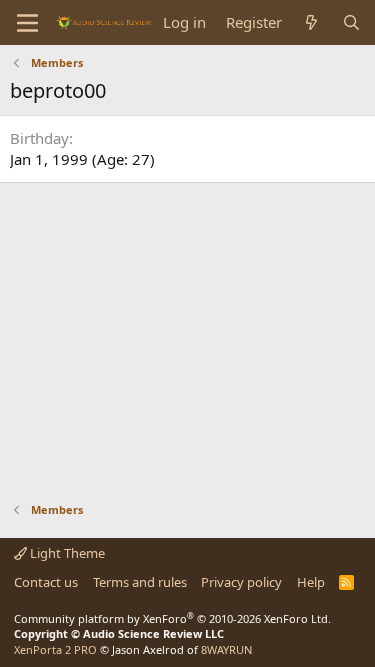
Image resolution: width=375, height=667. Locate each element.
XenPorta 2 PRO (55, 649)
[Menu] (27, 23)
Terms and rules (140, 582)
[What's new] (311, 22)
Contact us (46, 582)
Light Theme (66, 553)
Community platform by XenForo (172, 618)
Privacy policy (241, 582)
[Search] (351, 22)
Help (311, 582)
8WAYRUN (226, 649)
